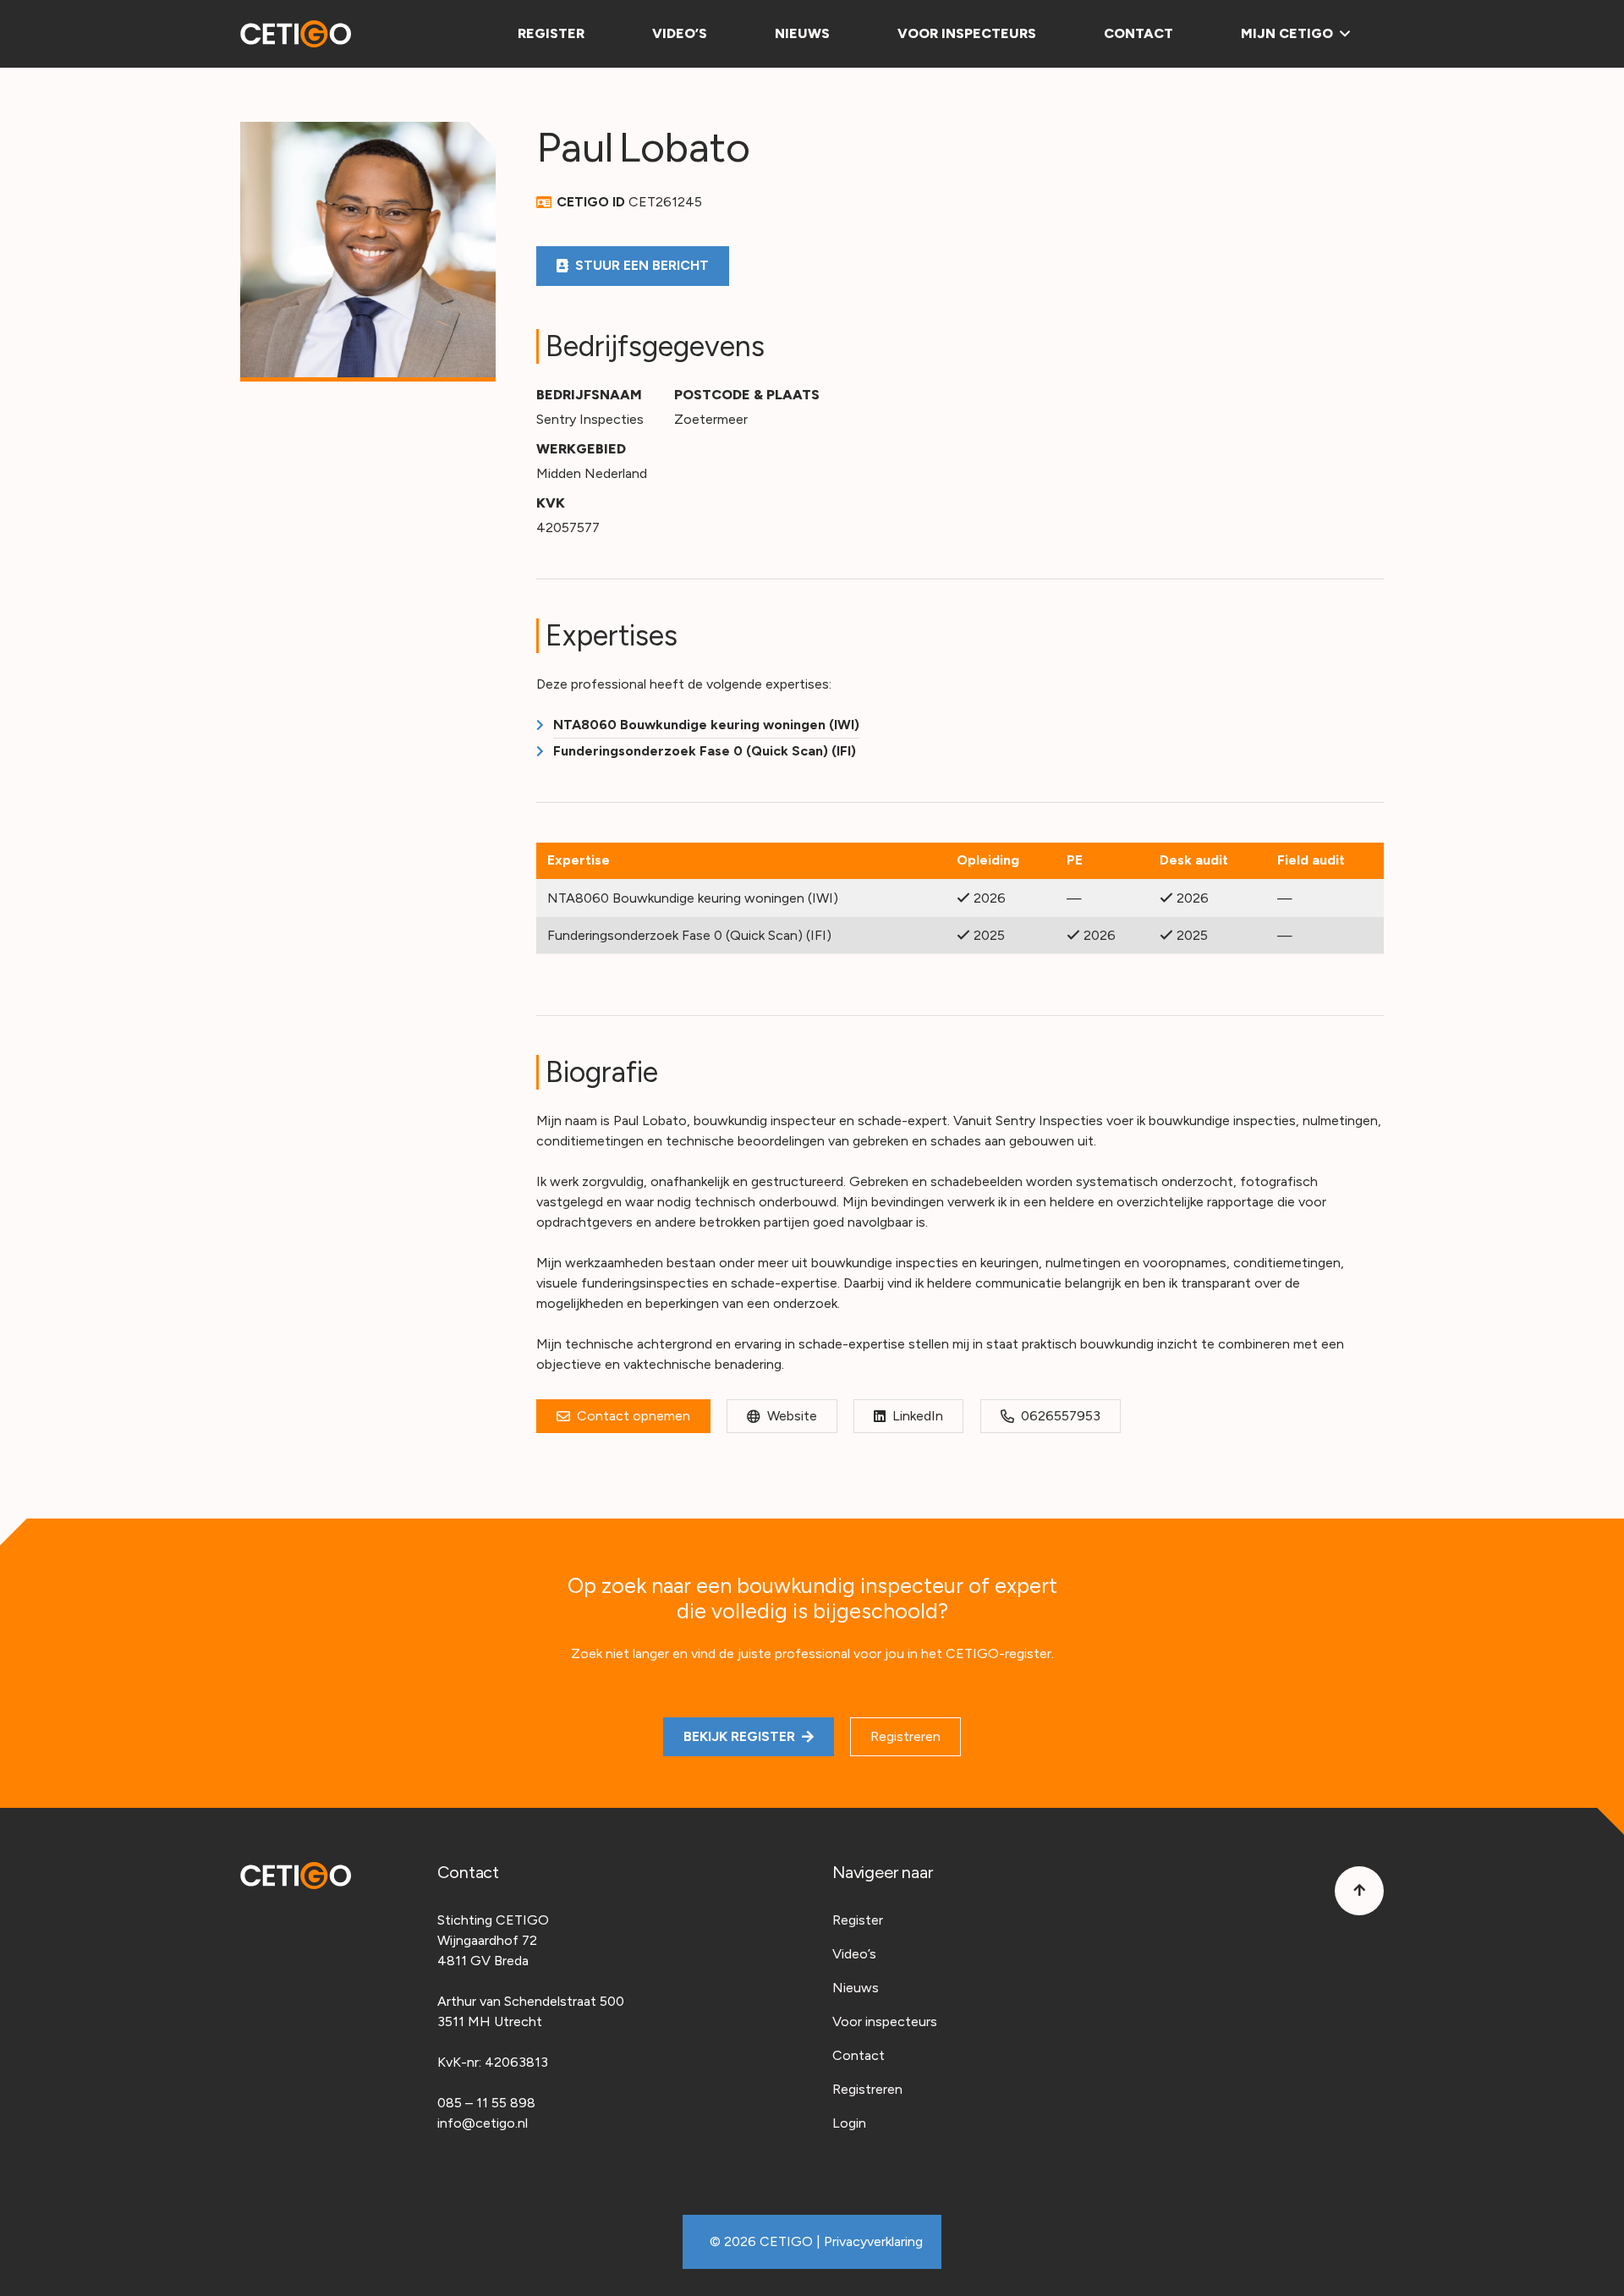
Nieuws (856, 1988)
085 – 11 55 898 (486, 2103)
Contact (859, 2055)
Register (858, 1920)
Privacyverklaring (873, 2241)
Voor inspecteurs (885, 2021)
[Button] (1359, 1891)
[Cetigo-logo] (296, 34)
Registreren (867, 2089)
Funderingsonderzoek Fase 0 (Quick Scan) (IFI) (705, 751)
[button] (1341, 34)
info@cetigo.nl (483, 2123)
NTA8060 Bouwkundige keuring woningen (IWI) (706, 725)
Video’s (854, 1954)
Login (849, 2123)
